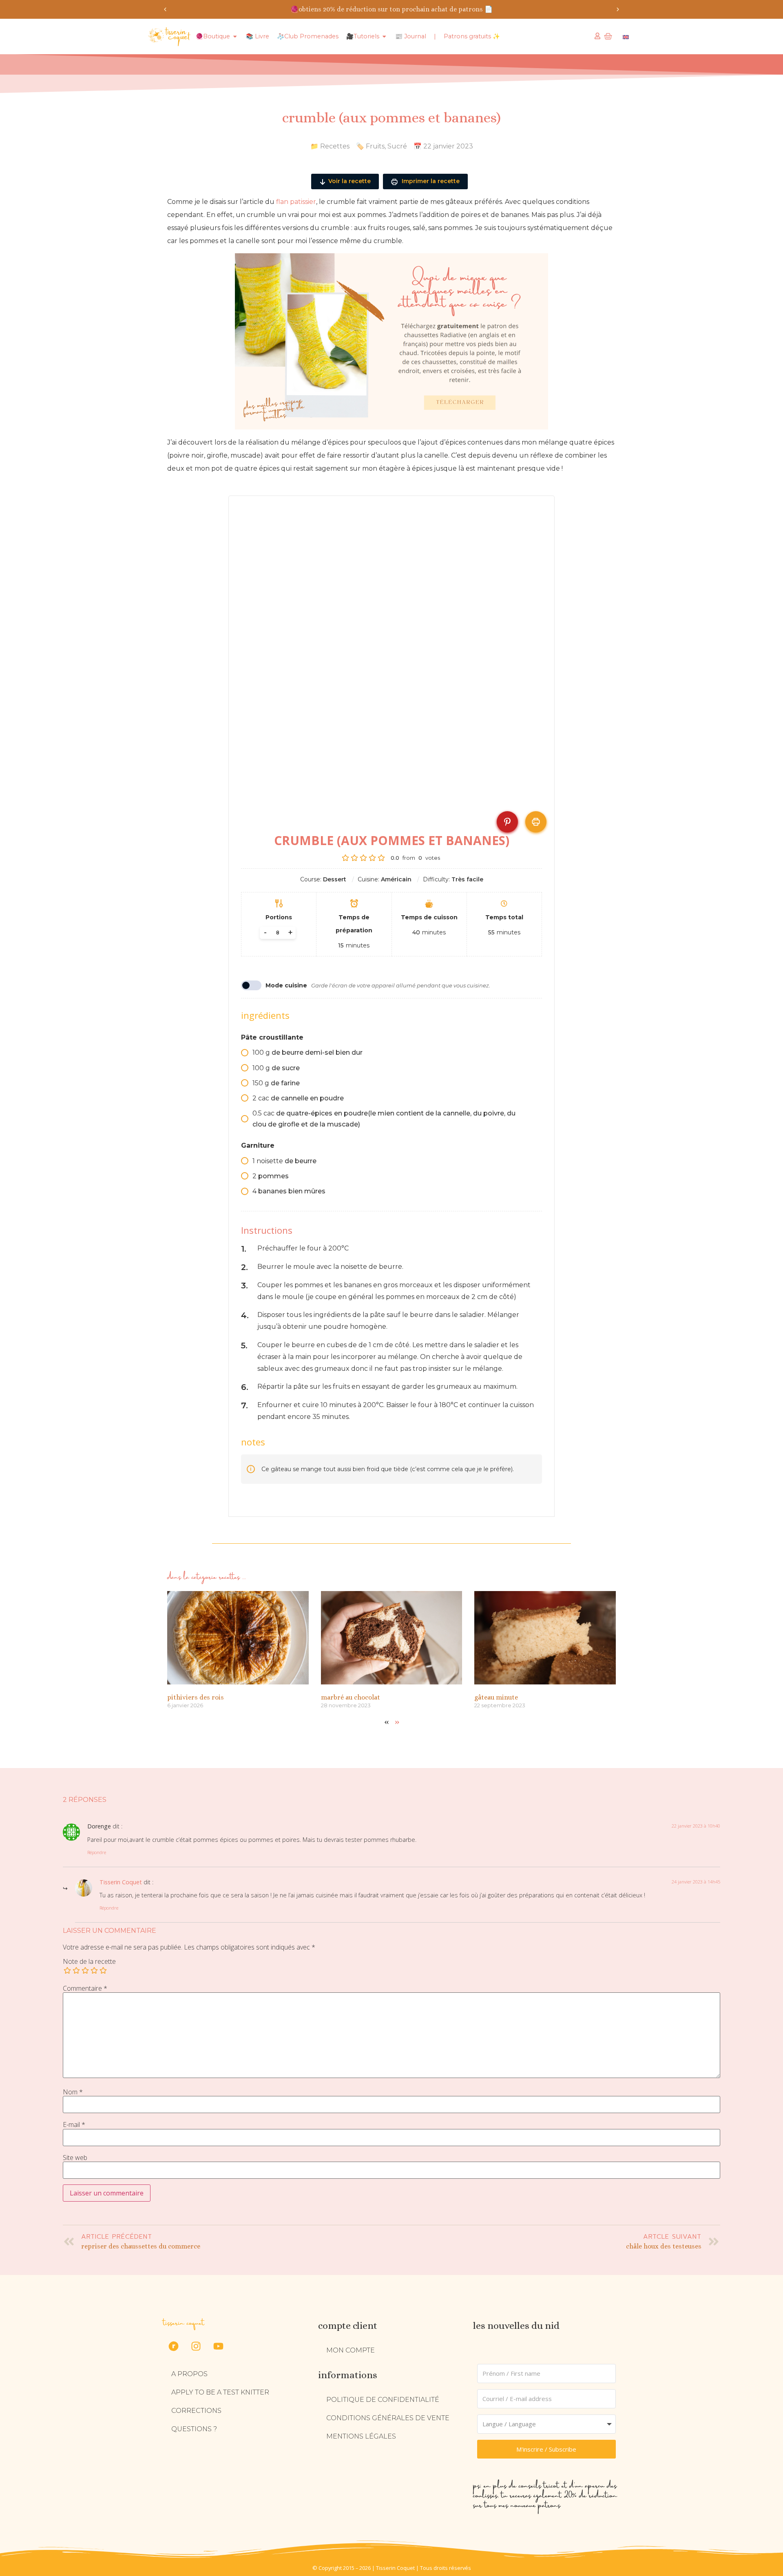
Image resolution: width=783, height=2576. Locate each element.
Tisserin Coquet (121, 1882)
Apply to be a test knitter (220, 2392)
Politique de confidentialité (383, 2400)
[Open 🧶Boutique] (235, 37)
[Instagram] (196, 2346)
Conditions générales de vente (388, 2418)
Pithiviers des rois (196, 1697)
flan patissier (296, 202)
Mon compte (351, 2350)
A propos (189, 2374)
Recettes (335, 146)
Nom (73, 2092)
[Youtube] (218, 2346)
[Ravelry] (173, 2346)
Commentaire (85, 1988)
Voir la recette (349, 181)
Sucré (397, 146)
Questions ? (194, 2429)
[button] (165, 9)
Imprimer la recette (430, 181)
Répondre (97, 1852)
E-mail (74, 2125)
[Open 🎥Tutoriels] (384, 37)
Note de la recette (89, 1961)
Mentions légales (361, 2436)
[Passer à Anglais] (626, 37)
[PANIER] (608, 36)
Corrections (196, 2411)
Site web (75, 2158)
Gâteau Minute (496, 1697)
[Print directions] (536, 822)
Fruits (375, 146)
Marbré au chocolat (351, 1697)
